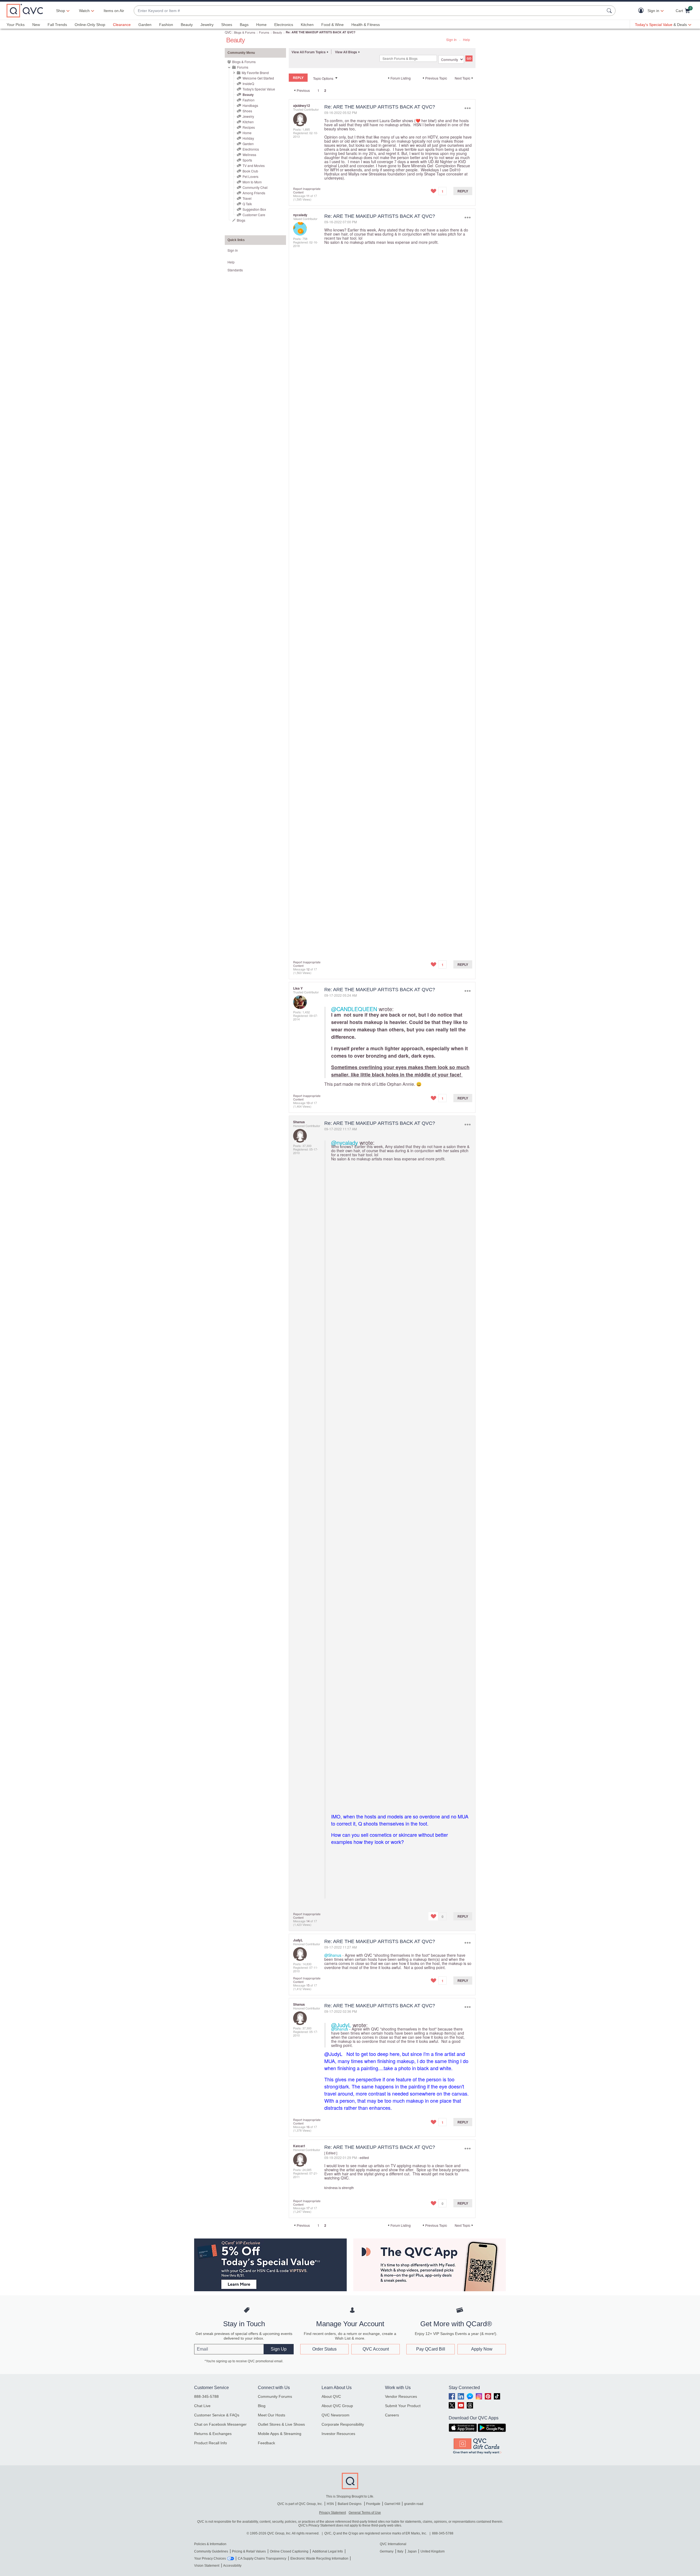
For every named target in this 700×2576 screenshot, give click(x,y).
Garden (145, 25)
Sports (247, 160)
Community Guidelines (211, 2551)
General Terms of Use (365, 2513)
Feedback (266, 2443)
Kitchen (307, 25)
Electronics (284, 25)
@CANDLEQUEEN (354, 1009)
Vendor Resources (401, 2396)
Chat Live (202, 2406)
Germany (387, 2551)
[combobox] (369, 11)
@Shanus (333, 1955)
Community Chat (255, 187)
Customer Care (254, 215)
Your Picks (16, 25)
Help (466, 39)
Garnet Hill (392, 2504)
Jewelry (207, 25)
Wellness (249, 155)
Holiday (248, 138)
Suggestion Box (254, 209)
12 (308, 969)
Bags (244, 25)
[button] (642, 11)
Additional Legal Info (328, 2551)
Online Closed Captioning (289, 2551)
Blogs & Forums (245, 32)
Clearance (122, 25)
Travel (247, 198)
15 (308, 1985)
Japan (412, 2551)
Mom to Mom (252, 182)
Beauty (187, 25)
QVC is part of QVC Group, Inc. (300, 2504)
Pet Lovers (250, 176)
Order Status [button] (324, 2349)
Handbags (250, 105)
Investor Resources (338, 2434)
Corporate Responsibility (343, 2424)
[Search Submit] (610, 11)
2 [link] (325, 90)
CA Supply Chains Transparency (262, 2559)
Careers (392, 2415)
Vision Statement (207, 2566)
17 (308, 2208)
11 (308, 196)
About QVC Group (337, 2406)
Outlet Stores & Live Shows (281, 2424)
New (36, 25)
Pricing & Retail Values (249, 2551)
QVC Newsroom (336, 2415)
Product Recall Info (211, 2443)
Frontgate (373, 2504)
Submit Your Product (403, 2406)
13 (308, 1103)
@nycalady (345, 1142)
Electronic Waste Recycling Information (319, 2559)
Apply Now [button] (482, 2349)
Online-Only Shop (90, 25)
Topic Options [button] (323, 78)
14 (308, 1921)
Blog (262, 2406)
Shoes (227, 25)
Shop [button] (61, 11)
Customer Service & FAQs (217, 2415)
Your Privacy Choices (210, 2559)
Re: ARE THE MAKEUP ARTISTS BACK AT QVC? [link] (321, 32)
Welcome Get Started (258, 78)
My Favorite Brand (255, 73)
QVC (228, 32)
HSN (330, 2504)
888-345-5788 (206, 2396)
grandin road (414, 2504)
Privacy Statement (332, 2513)
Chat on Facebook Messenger (220, 2424)
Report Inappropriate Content (307, 190)
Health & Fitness (366, 25)
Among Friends (254, 193)
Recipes (249, 127)
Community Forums (275, 2396)
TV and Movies (254, 165)
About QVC (331, 2396)
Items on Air (114, 11)
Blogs (241, 220)
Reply (463, 191)
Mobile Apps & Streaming (280, 2434)
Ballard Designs (350, 2504)
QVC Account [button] (376, 2349)
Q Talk (247, 204)
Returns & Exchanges (213, 2434)
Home (261, 25)
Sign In (451, 39)
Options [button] (467, 108)
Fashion (166, 25)
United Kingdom (433, 2551)
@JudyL (341, 2025)
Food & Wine (332, 25)
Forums (264, 32)
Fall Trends (57, 25)
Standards (235, 270)
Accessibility (232, 2566)
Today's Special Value (259, 89)
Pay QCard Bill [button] (431, 2349)
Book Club (250, 171)
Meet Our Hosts (272, 2415)
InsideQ (248, 83)
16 (308, 2127)
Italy (400, 2551)
